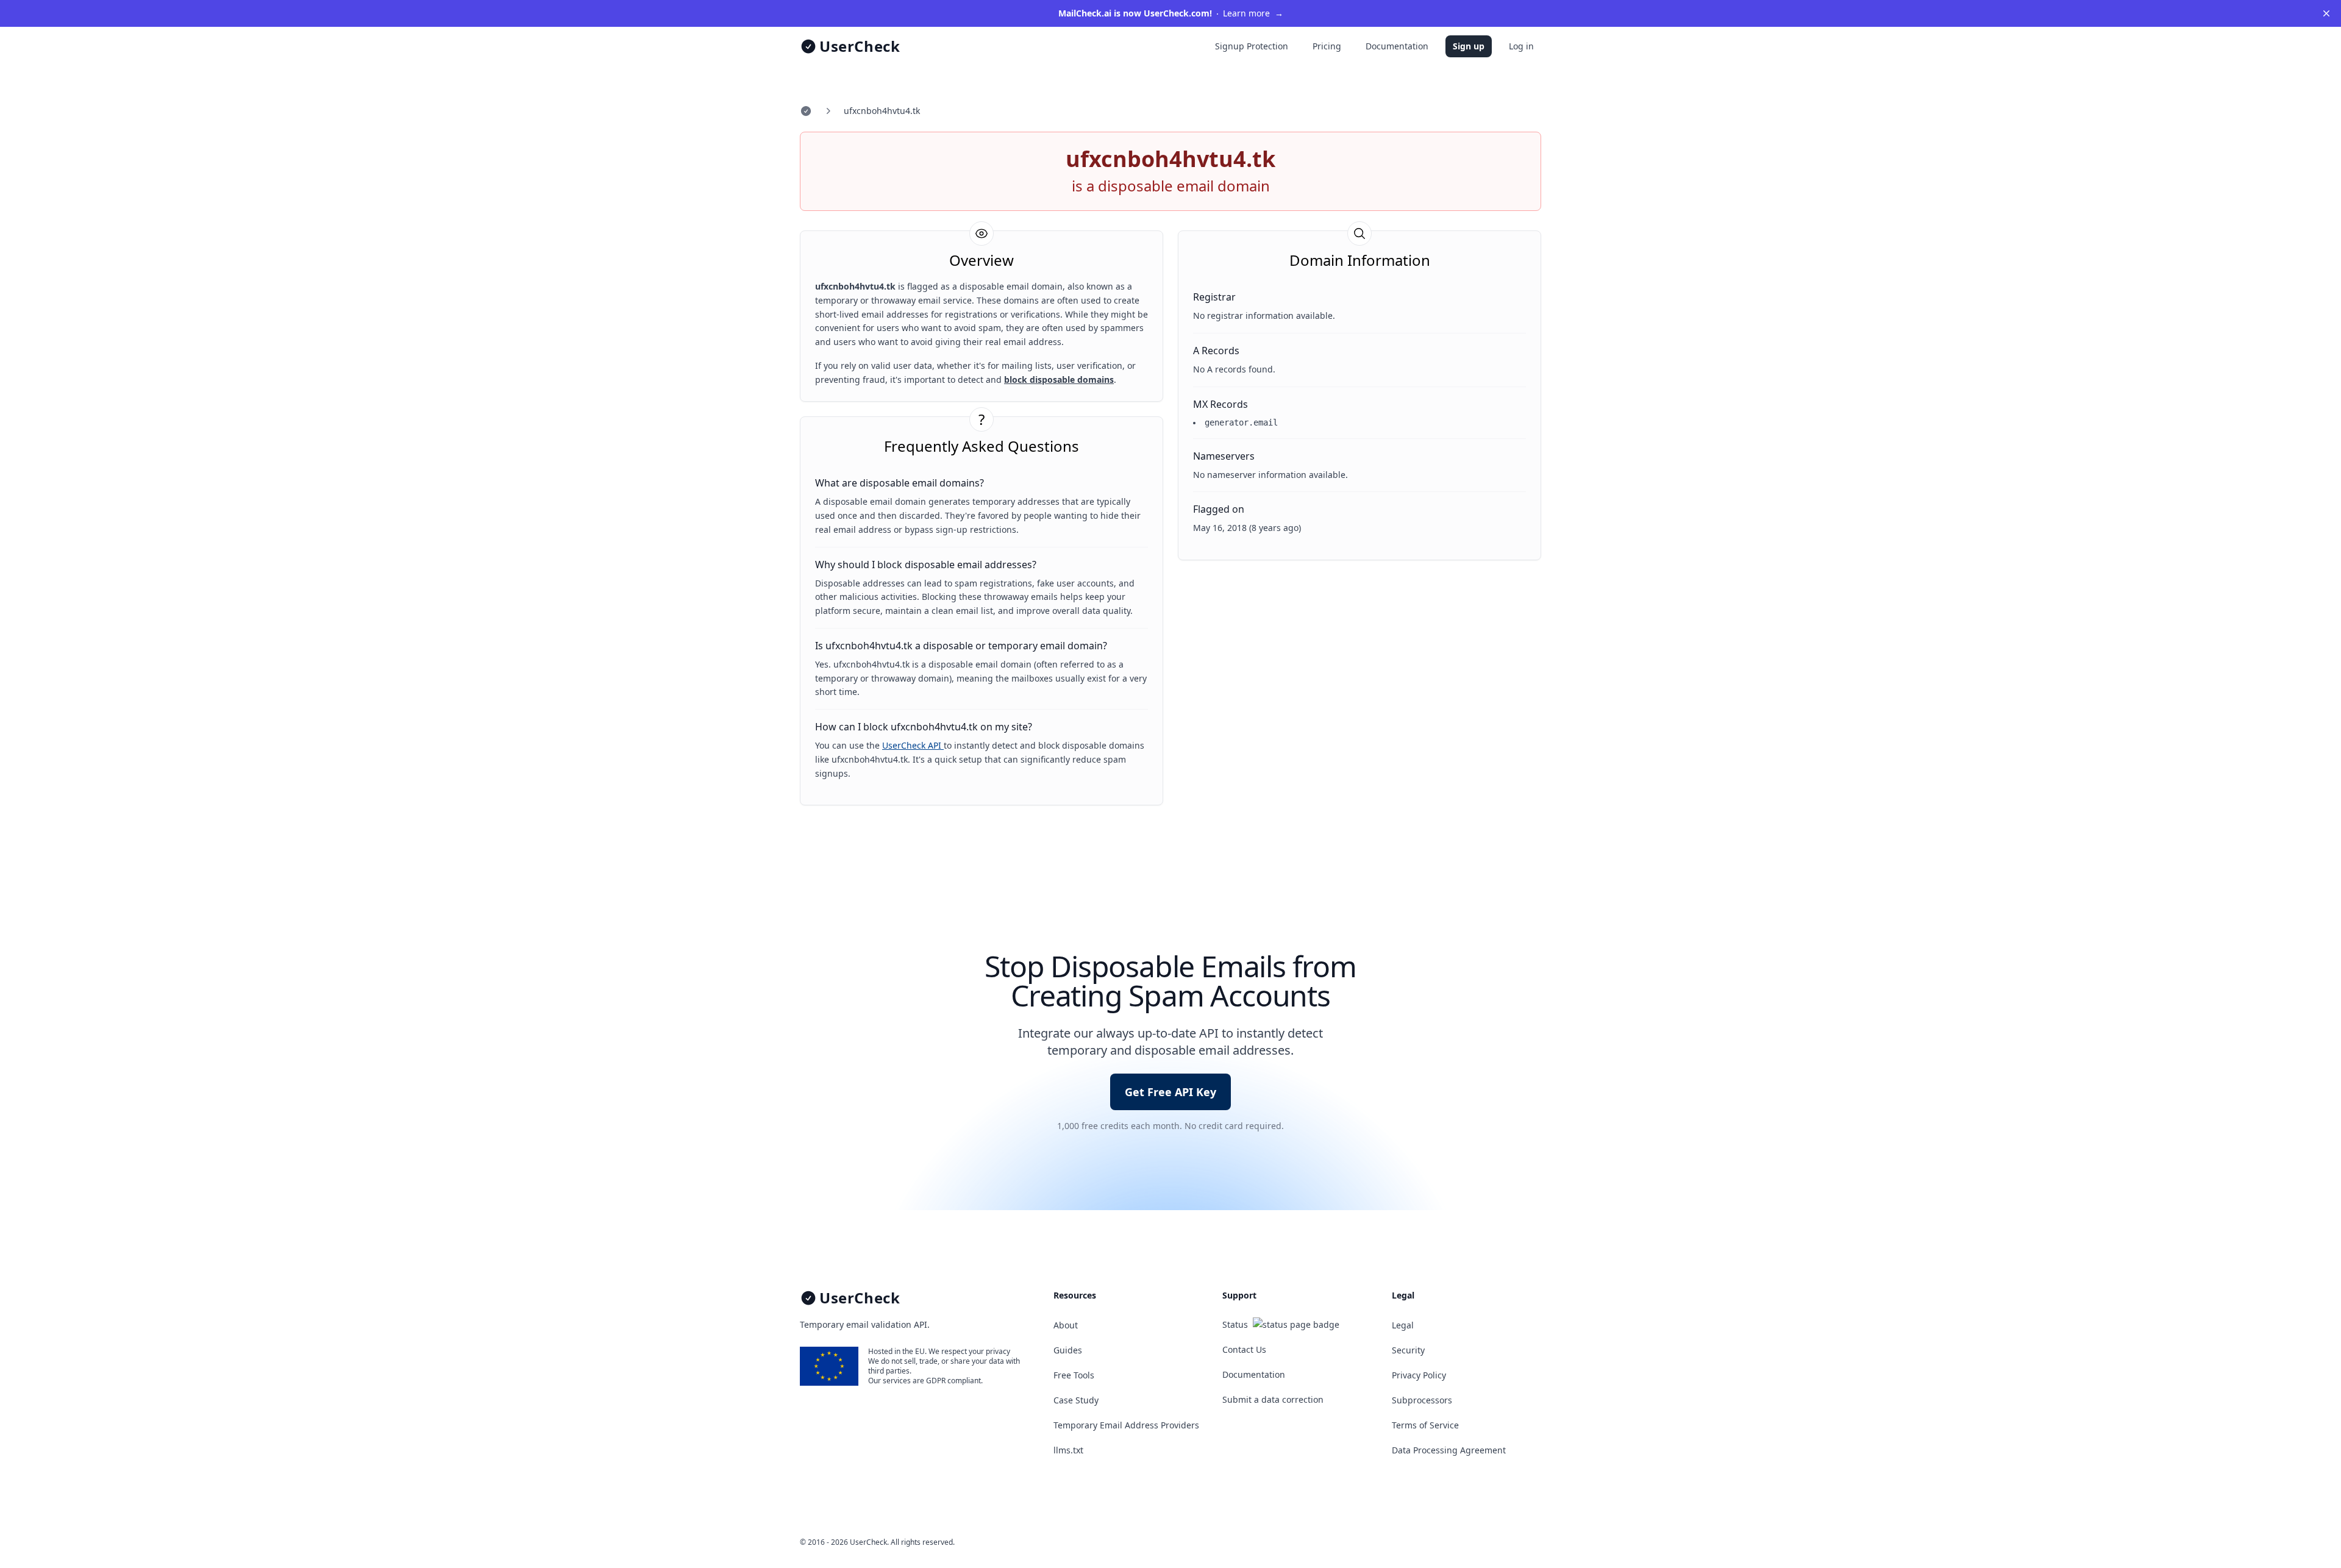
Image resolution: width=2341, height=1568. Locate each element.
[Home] (806, 111)
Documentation (1397, 46)
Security (1408, 1350)
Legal (1403, 1325)
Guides (1068, 1350)
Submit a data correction (1273, 1399)
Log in (1521, 46)
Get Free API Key (1170, 1092)
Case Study (1076, 1400)
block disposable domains (1059, 380)
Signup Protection (1252, 46)
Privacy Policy (1419, 1375)
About (1066, 1325)
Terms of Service (1425, 1425)
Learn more (1171, 13)
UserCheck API (913, 745)
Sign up (1469, 46)
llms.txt (1068, 1450)
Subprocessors (1422, 1400)
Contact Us (1244, 1349)
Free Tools (1074, 1375)
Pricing (1327, 46)
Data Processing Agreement (1449, 1450)
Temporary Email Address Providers (1126, 1425)
